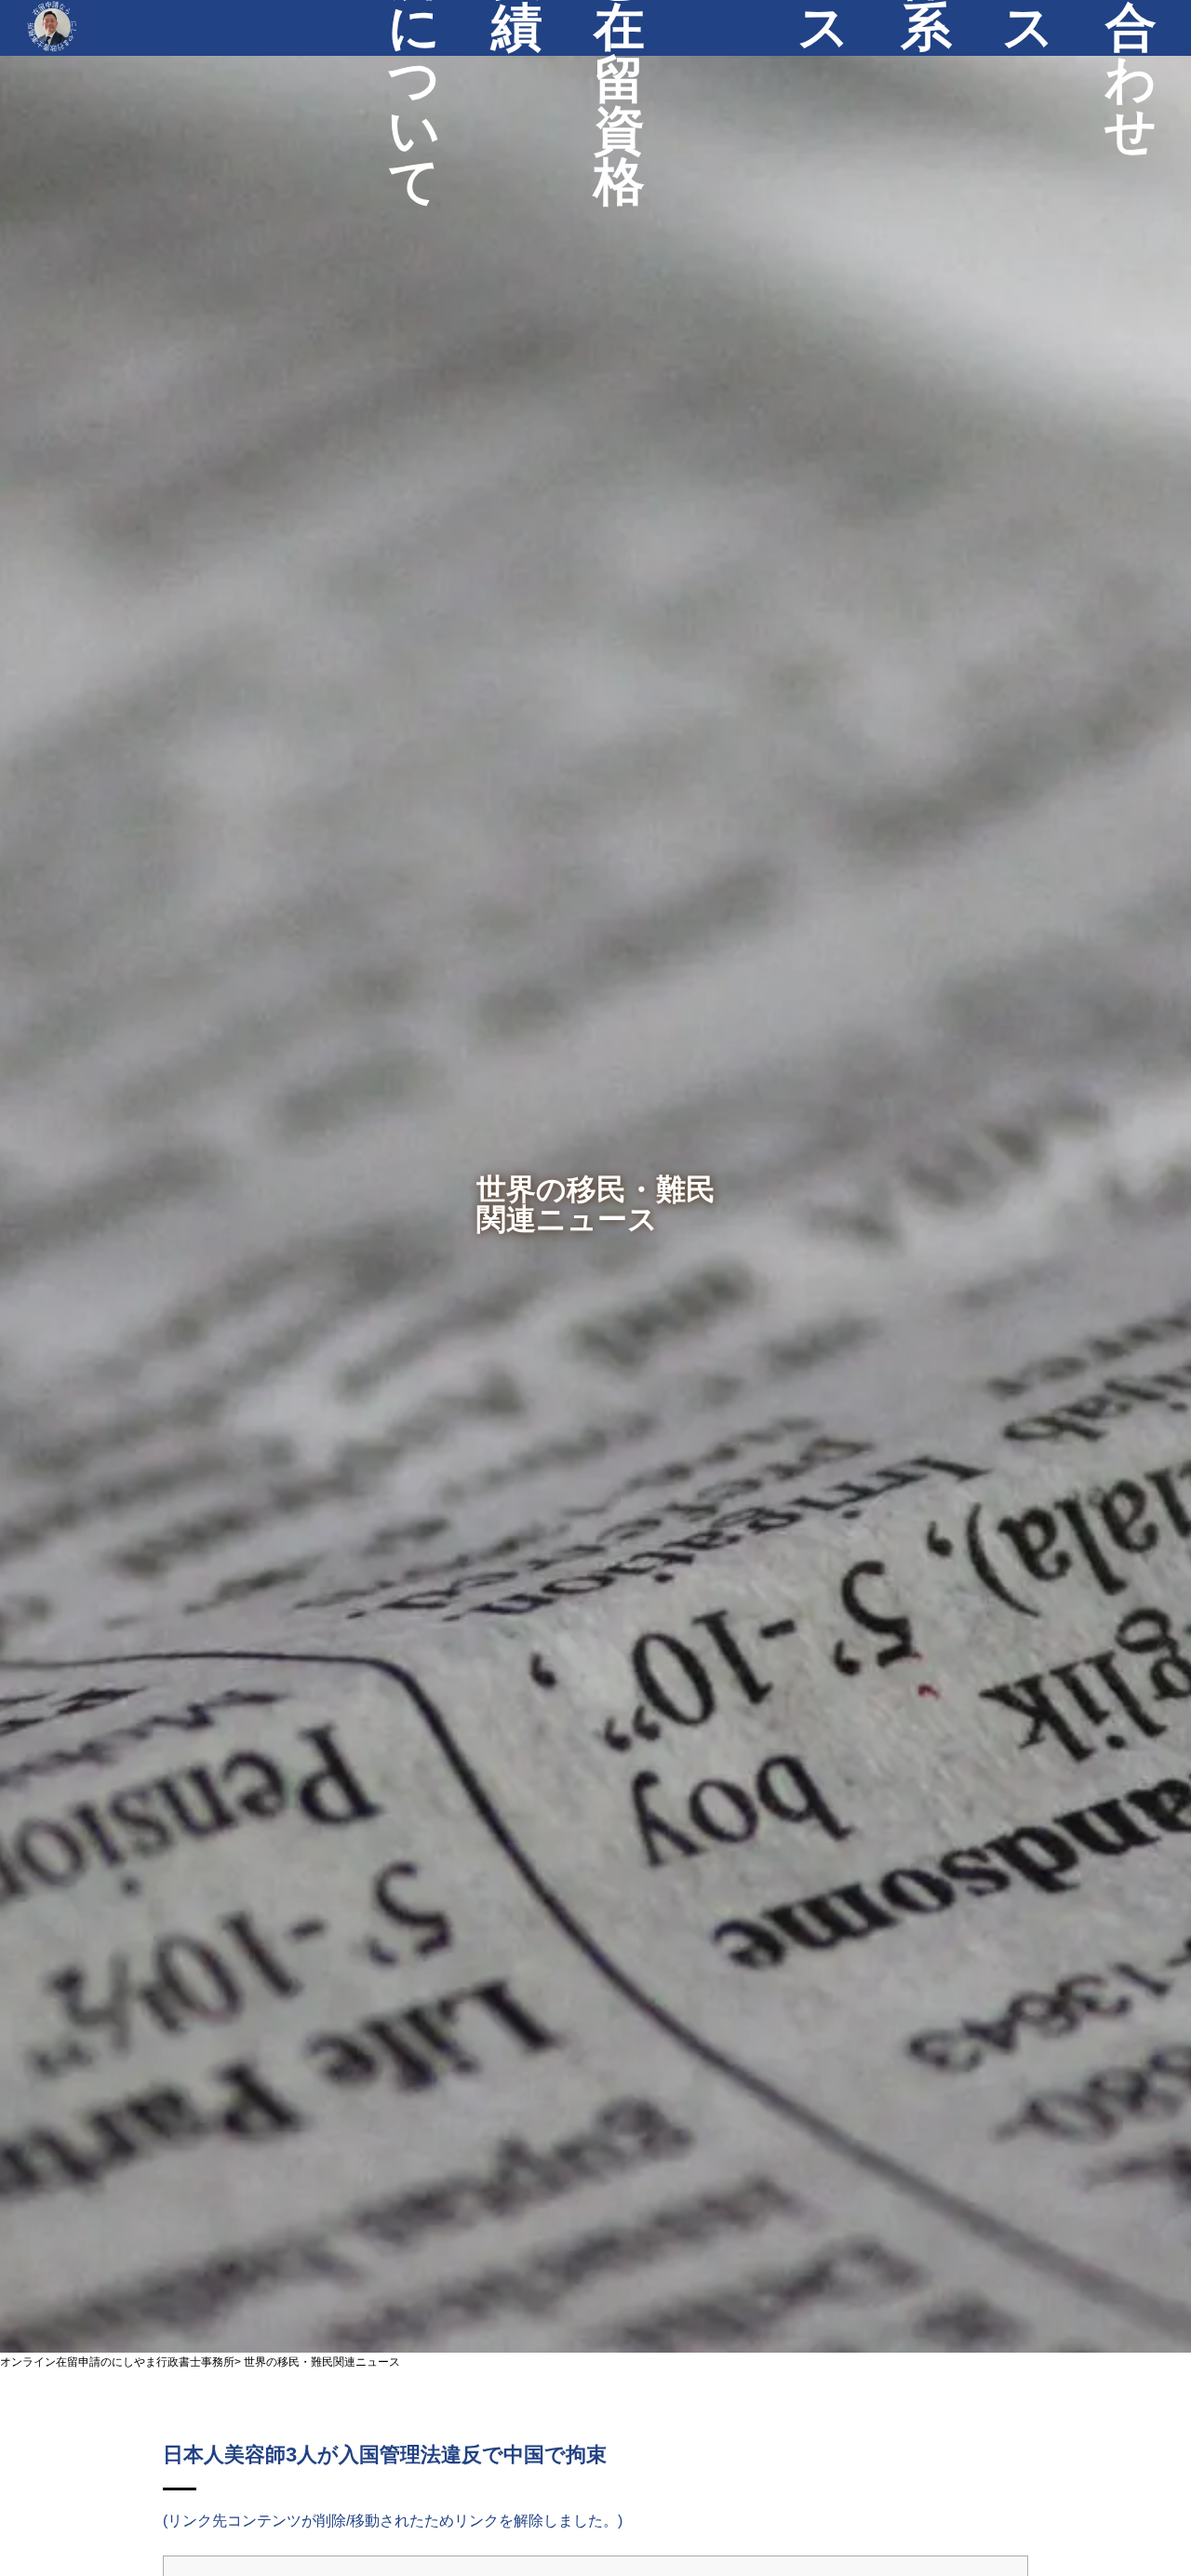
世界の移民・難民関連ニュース (322, 2362)
